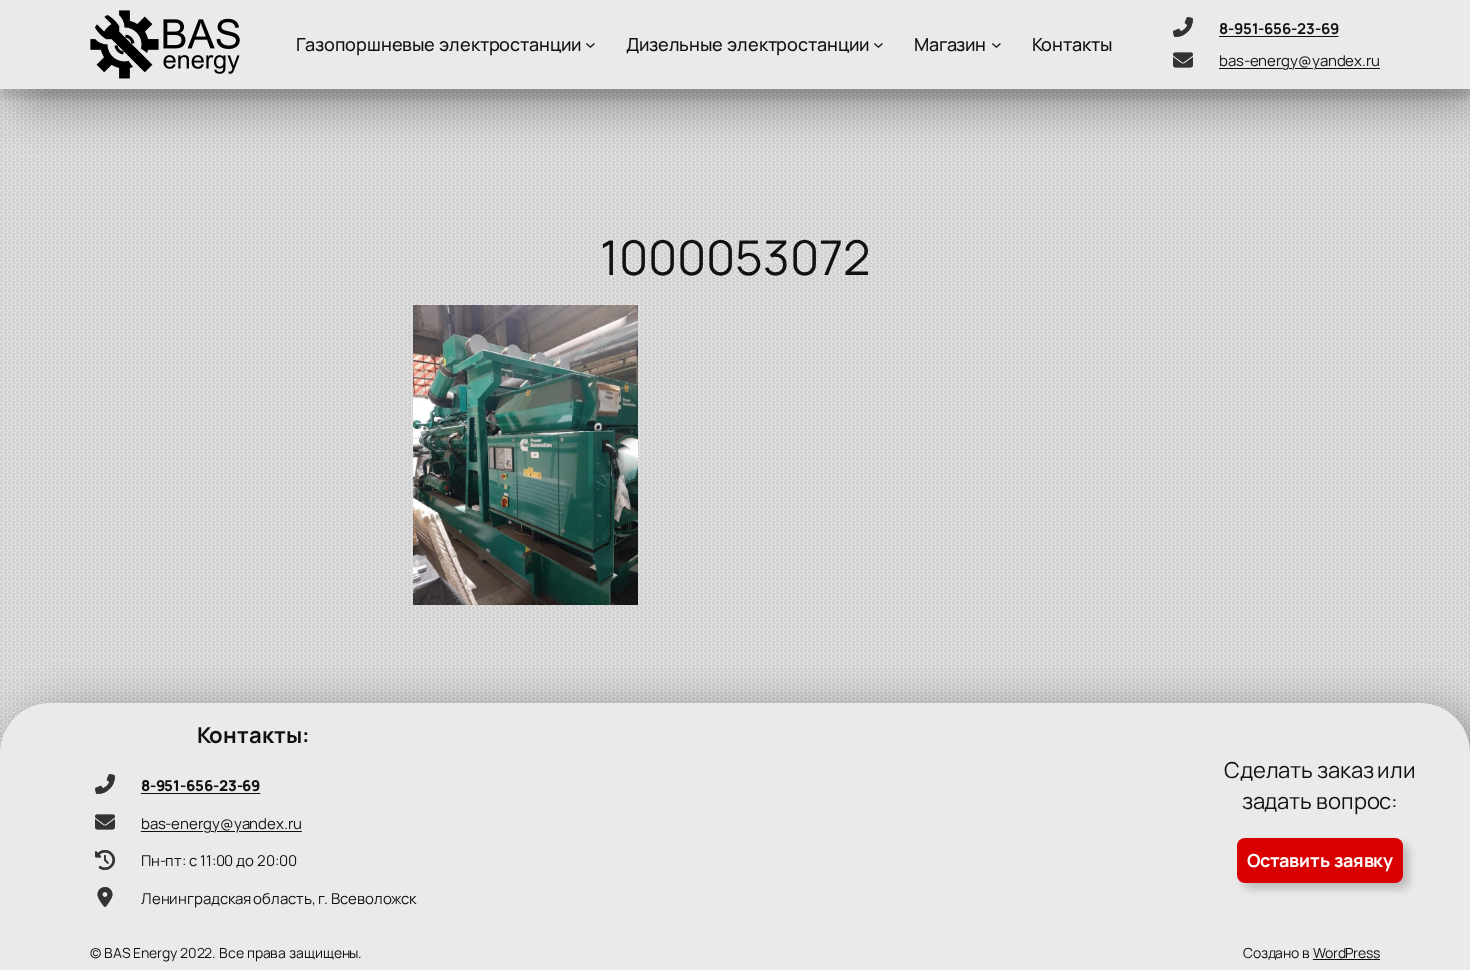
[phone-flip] (1183, 27)
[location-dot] (105, 897)
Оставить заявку (1320, 860)
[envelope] (1183, 60)
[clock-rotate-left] (105, 860)
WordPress (1346, 952)
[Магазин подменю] (996, 44)
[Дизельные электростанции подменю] (878, 44)
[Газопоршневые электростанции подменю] (590, 44)
